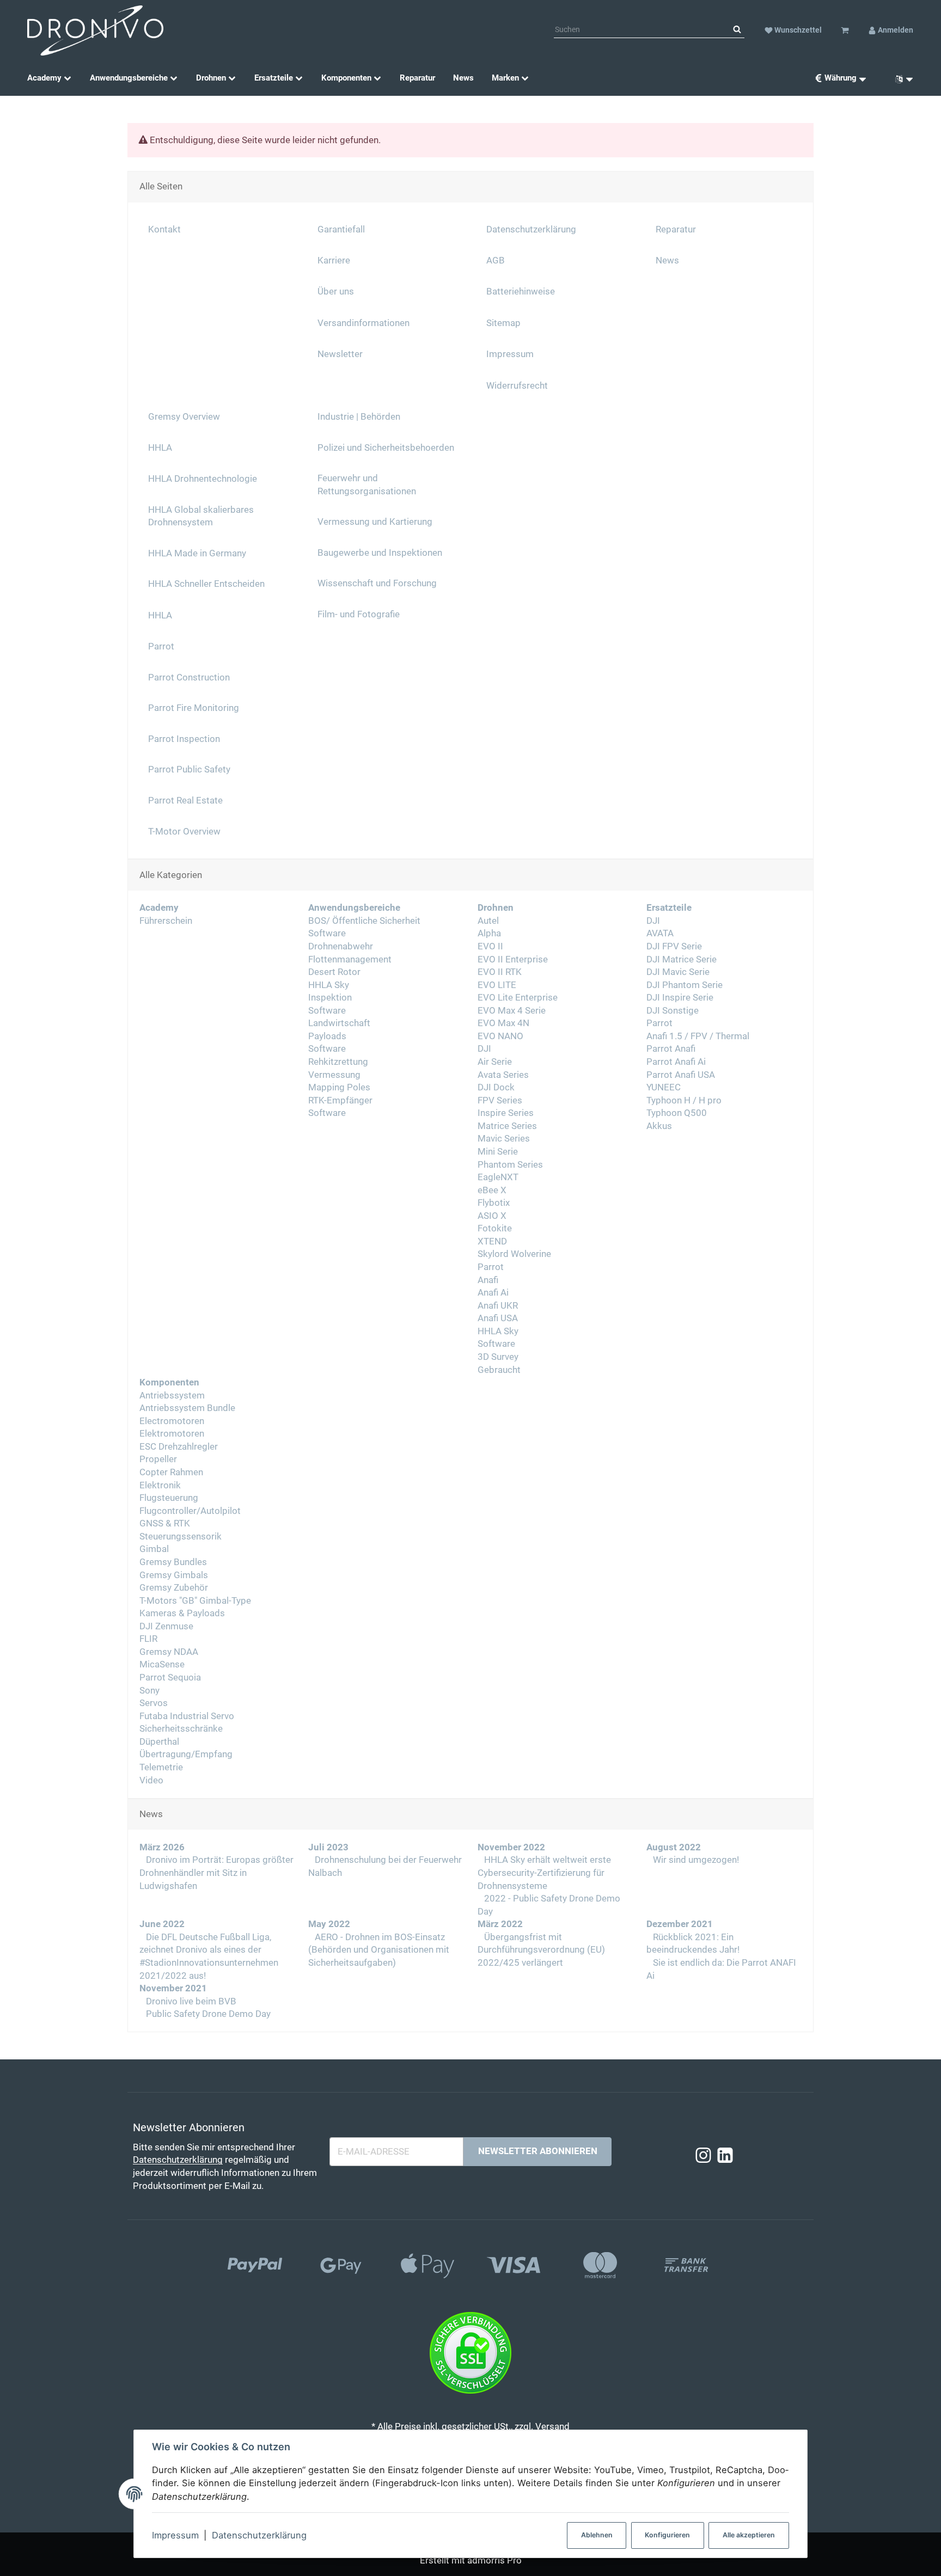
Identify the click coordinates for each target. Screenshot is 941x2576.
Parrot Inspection (184, 739)
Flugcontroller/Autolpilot (190, 1511)
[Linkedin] (725, 2156)
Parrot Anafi (671, 1049)
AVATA (660, 933)
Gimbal (154, 1549)
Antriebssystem (172, 1396)
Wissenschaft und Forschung (377, 583)
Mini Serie (498, 1152)
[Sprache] (900, 78)
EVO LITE (497, 985)
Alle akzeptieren (749, 2535)
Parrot (491, 1267)
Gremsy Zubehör (174, 1588)
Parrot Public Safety (189, 769)
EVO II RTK (500, 972)
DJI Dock (496, 1087)
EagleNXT (498, 1177)
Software (327, 933)
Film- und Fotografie (359, 614)
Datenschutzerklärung (259, 2535)
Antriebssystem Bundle (187, 1408)
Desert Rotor (334, 972)
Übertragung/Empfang (186, 1754)
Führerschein (166, 921)
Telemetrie (161, 1767)
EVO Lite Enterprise (518, 998)
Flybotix (494, 1203)
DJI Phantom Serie (685, 985)
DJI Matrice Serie (682, 959)
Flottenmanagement (350, 959)
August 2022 (674, 1847)
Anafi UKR (498, 1306)
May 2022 (329, 1924)
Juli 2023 (328, 1847)
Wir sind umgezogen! (695, 1860)
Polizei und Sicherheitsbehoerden (386, 448)
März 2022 (500, 1924)
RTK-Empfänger (340, 1100)
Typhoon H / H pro (684, 1100)
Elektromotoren (172, 1434)
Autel (488, 921)
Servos (154, 1703)
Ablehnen (597, 2535)
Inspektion (330, 998)
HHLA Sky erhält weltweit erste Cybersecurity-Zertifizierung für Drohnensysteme (544, 1873)
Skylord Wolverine (514, 1254)
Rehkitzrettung (338, 1062)
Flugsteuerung (169, 1498)
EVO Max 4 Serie (512, 1011)
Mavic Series (504, 1139)
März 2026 (162, 1847)
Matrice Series (507, 1126)
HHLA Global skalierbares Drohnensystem (201, 516)
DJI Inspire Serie (680, 998)
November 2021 (173, 1988)
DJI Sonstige (673, 1011)
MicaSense (162, 1664)
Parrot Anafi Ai (676, 1062)
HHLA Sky (329, 985)
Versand (552, 2427)
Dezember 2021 (680, 1924)
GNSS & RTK (165, 1523)
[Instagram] (703, 2156)
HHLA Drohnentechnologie (203, 479)
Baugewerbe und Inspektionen (380, 553)
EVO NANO (500, 1036)
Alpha (489, 933)
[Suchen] (737, 30)
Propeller (158, 1459)
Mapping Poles (339, 1087)
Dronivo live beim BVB (190, 2001)
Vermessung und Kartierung (375, 522)
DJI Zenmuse (166, 1626)
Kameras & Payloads (182, 1613)
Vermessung (334, 1075)
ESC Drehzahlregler (179, 1447)
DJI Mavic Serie (678, 972)
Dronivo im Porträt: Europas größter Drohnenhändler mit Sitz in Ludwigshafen (216, 1873)
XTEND (492, 1241)
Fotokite (495, 1228)
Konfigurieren (667, 2535)
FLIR (148, 1639)
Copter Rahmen (171, 1472)
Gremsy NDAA (169, 1652)
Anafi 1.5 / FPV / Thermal (698, 1036)
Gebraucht (499, 1370)
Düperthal (159, 1742)
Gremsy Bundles (173, 1562)
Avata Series (503, 1075)
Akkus (659, 1126)
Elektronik (160, 1485)
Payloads (327, 1036)
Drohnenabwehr (341, 946)
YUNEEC (664, 1087)
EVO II (490, 946)
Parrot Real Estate (185, 801)
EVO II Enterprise (513, 959)
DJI (484, 1049)
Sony (149, 1691)
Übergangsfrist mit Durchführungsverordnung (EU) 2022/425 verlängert (541, 1950)
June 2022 (162, 1924)
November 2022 (511, 1847)
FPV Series (500, 1100)
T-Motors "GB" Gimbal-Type (195, 1601)
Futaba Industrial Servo (187, 1716)
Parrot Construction (189, 677)
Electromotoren (172, 1421)
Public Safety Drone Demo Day (207, 2014)
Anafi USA (498, 1318)
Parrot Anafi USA (681, 1075)
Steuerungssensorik (181, 1537)
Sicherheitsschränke (181, 1729)
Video (151, 1780)
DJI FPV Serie (674, 946)
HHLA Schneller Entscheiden (206, 584)
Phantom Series (510, 1165)
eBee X (492, 1190)
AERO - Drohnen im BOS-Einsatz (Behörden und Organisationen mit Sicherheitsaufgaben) (379, 1950)
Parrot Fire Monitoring (194, 708)
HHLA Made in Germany (197, 553)
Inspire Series (506, 1113)
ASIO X (492, 1216)
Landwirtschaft (339, 1023)
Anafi (488, 1280)
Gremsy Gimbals (174, 1575)
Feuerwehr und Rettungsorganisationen (367, 485)
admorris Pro (494, 2560)
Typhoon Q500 (677, 1113)
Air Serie (495, 1062)
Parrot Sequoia (170, 1678)
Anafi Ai (493, 1293)
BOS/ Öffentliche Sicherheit (364, 921)
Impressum (175, 2535)
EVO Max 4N (503, 1023)
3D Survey (498, 1357)
